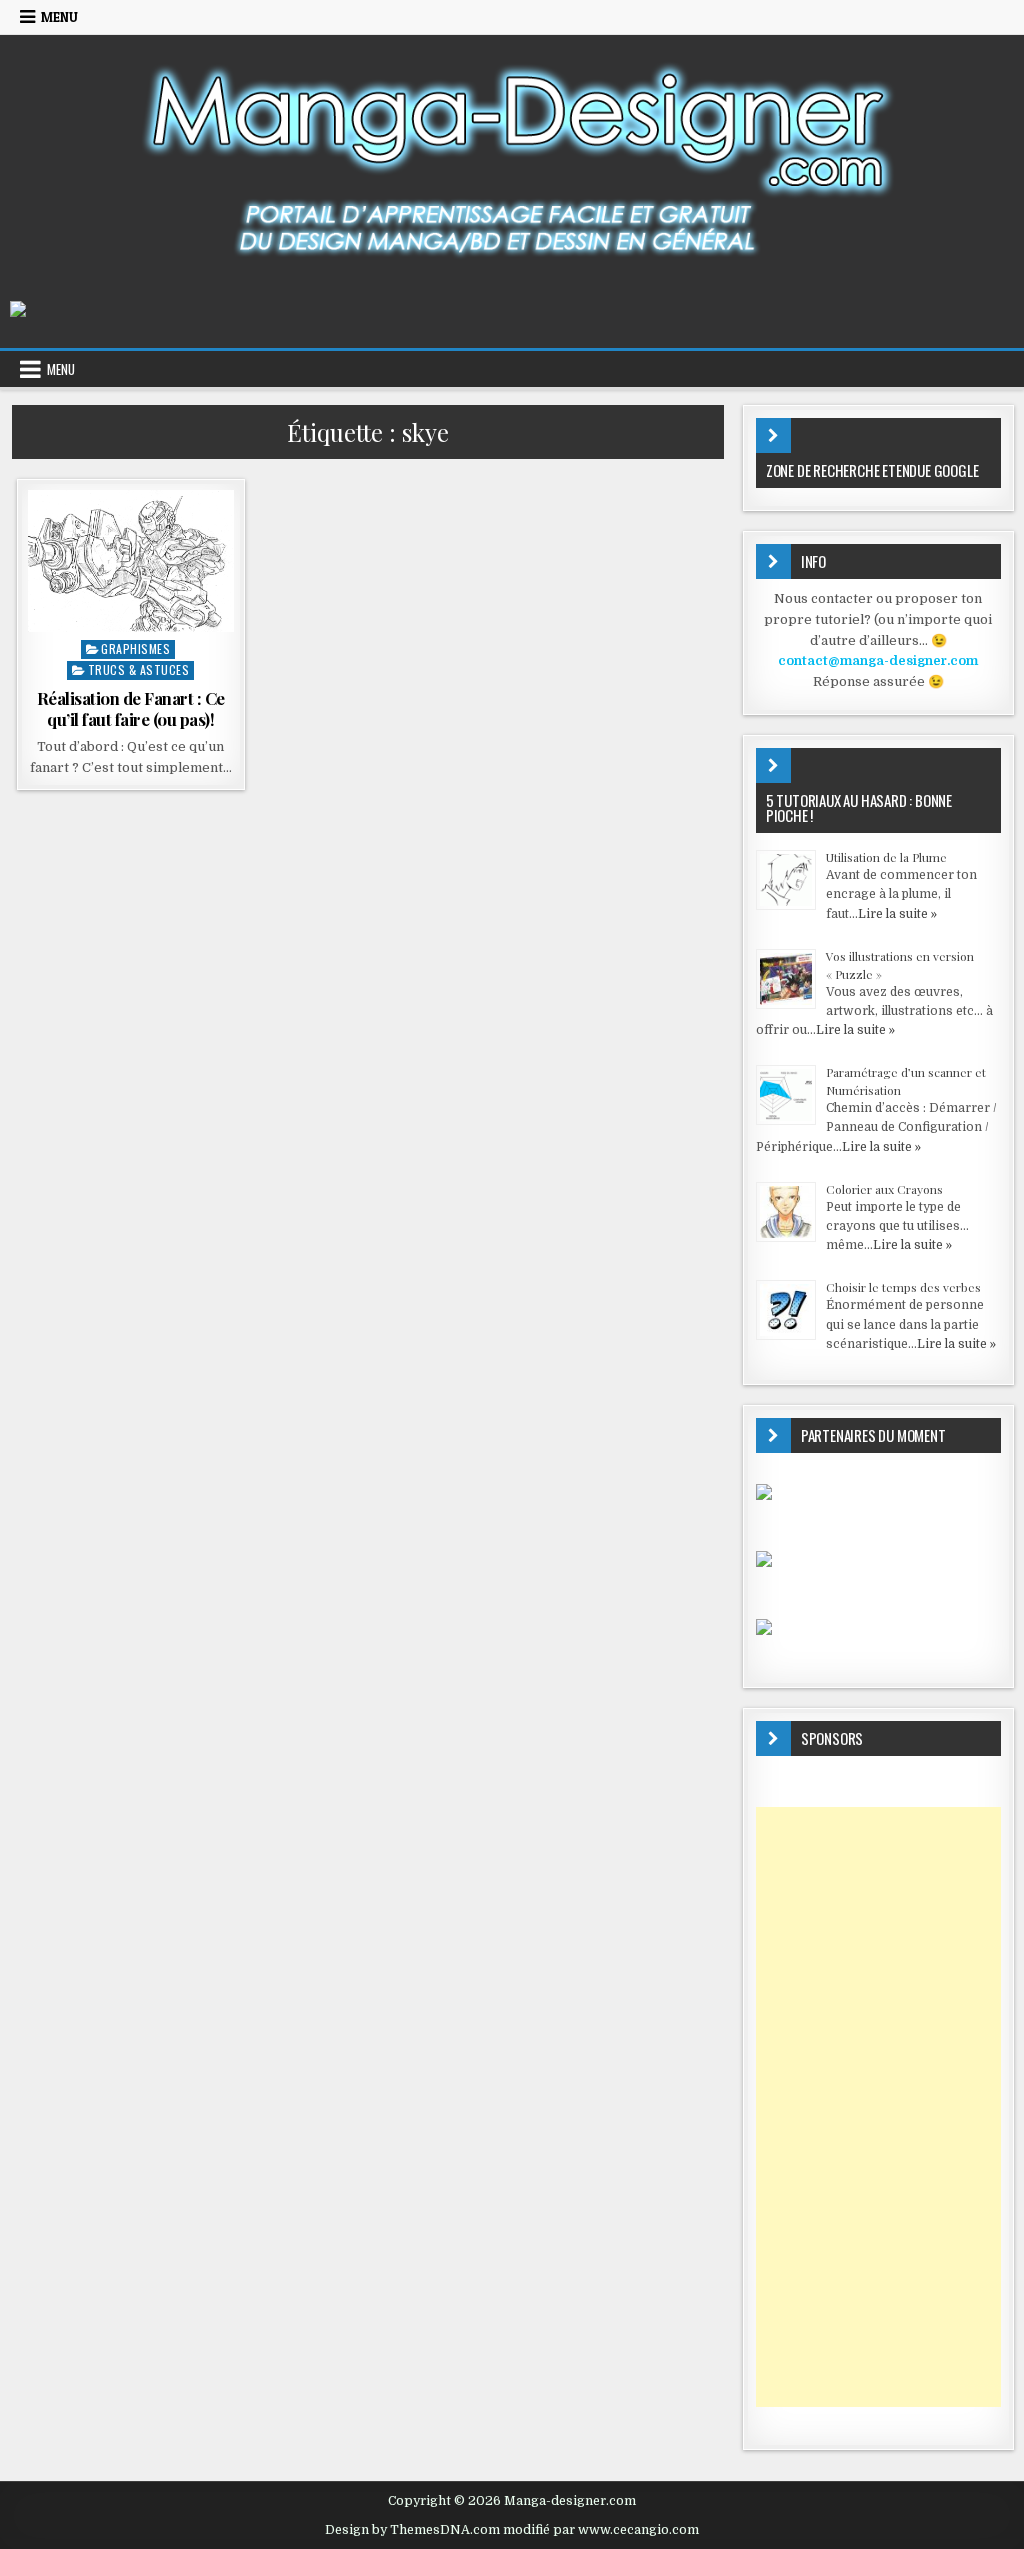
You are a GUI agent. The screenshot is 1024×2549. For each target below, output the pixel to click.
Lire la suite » (897, 914)
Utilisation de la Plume (886, 857)
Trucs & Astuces (139, 669)
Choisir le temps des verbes (903, 1287)
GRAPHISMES (135, 648)
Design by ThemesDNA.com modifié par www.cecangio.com (512, 2530)
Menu (59, 17)
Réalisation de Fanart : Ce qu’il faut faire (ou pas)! (131, 708)
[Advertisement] (878, 2107)
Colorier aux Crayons (884, 1189)
